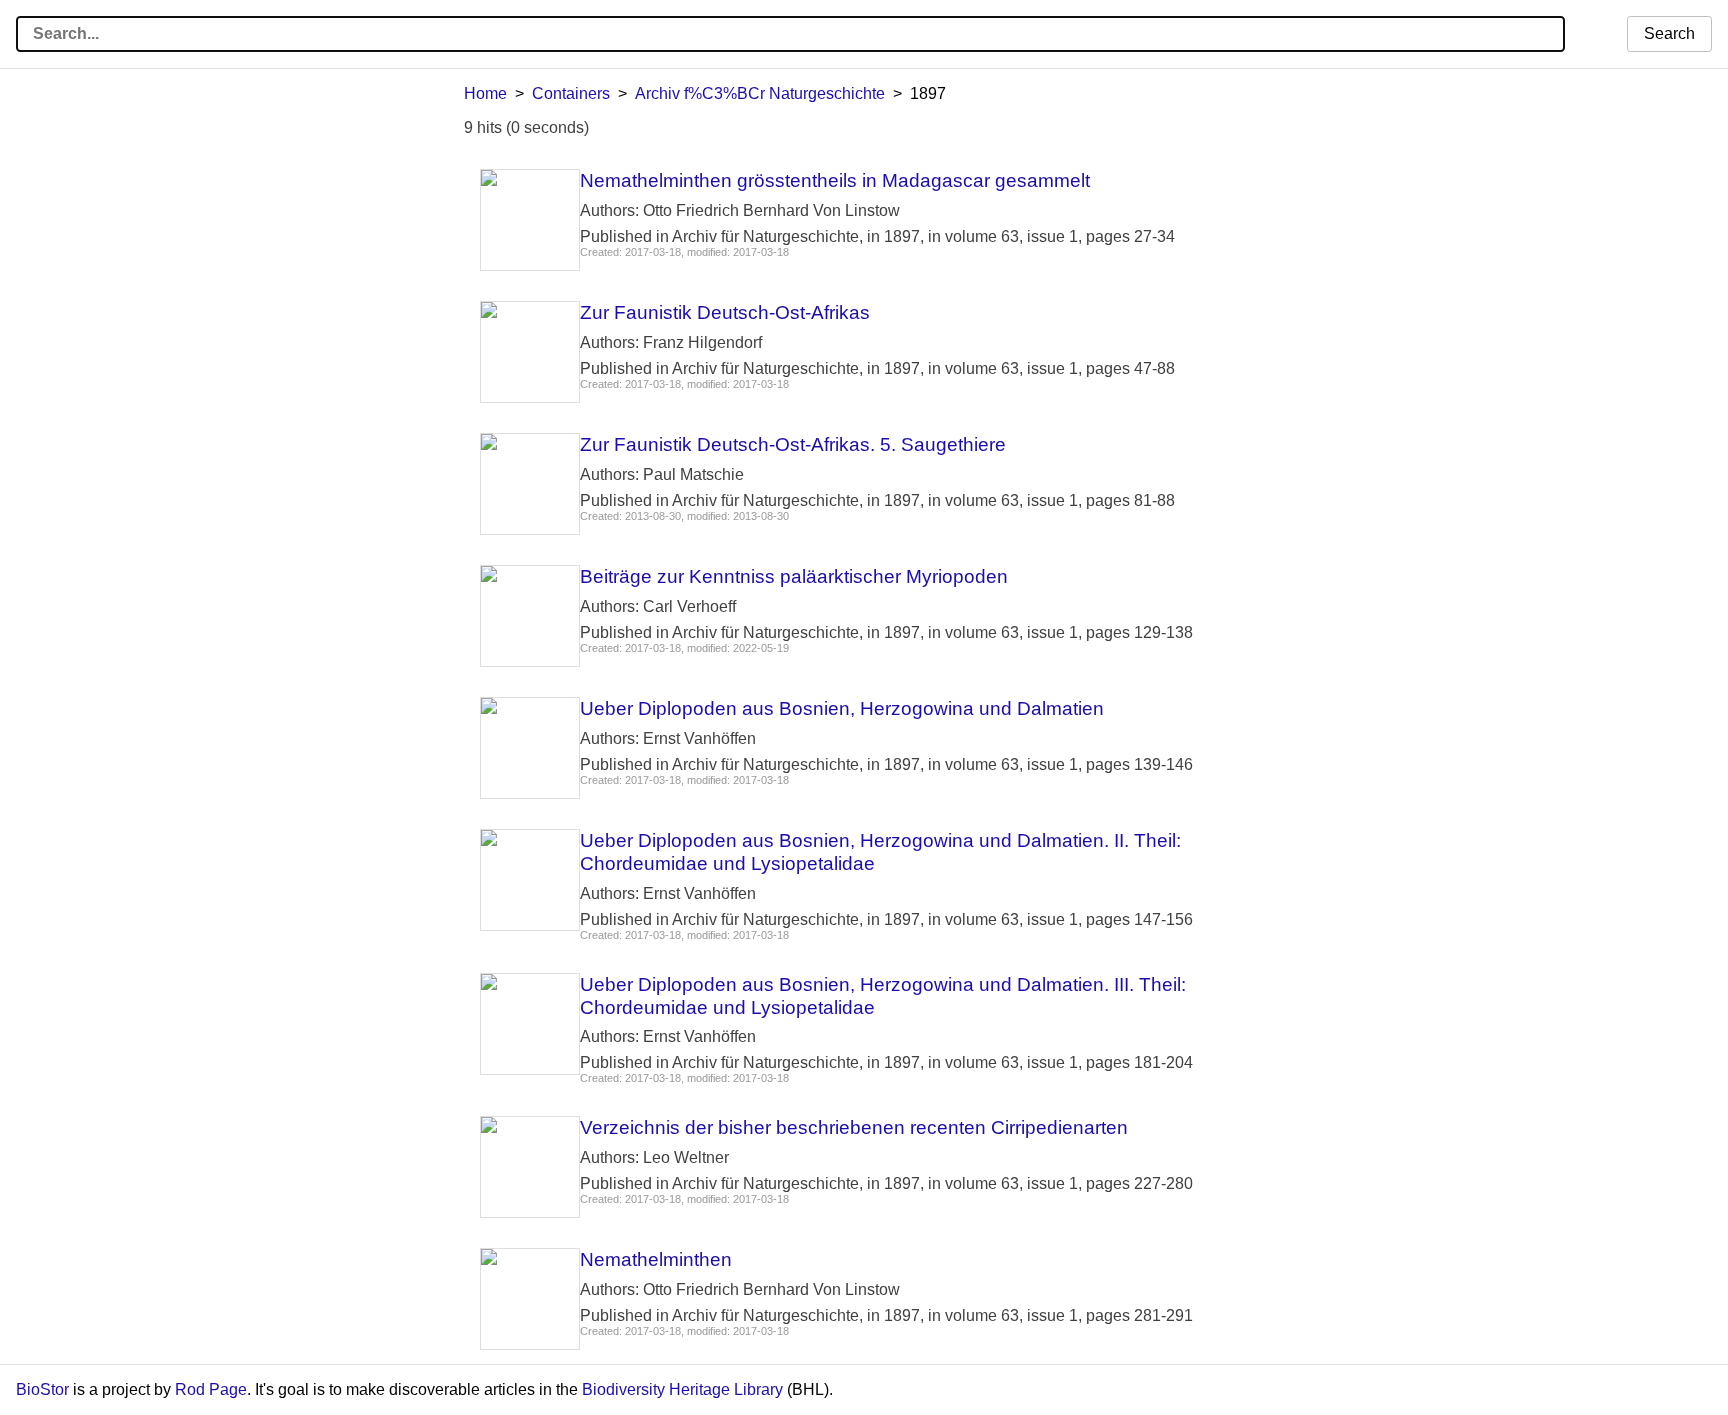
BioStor (42, 1389)
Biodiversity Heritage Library (682, 1389)
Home (485, 93)
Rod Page (211, 1389)
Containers (571, 93)
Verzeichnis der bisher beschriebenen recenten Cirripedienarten (854, 1127)
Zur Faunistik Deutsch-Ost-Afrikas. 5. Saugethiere (793, 444)
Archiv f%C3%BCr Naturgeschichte (760, 93)
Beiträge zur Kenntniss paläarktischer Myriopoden (794, 576)
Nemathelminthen (656, 1259)
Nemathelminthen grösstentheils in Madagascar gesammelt (835, 180)
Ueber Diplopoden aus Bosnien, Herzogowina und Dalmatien (842, 708)
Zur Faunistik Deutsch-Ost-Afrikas (725, 312)
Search (1669, 33)
